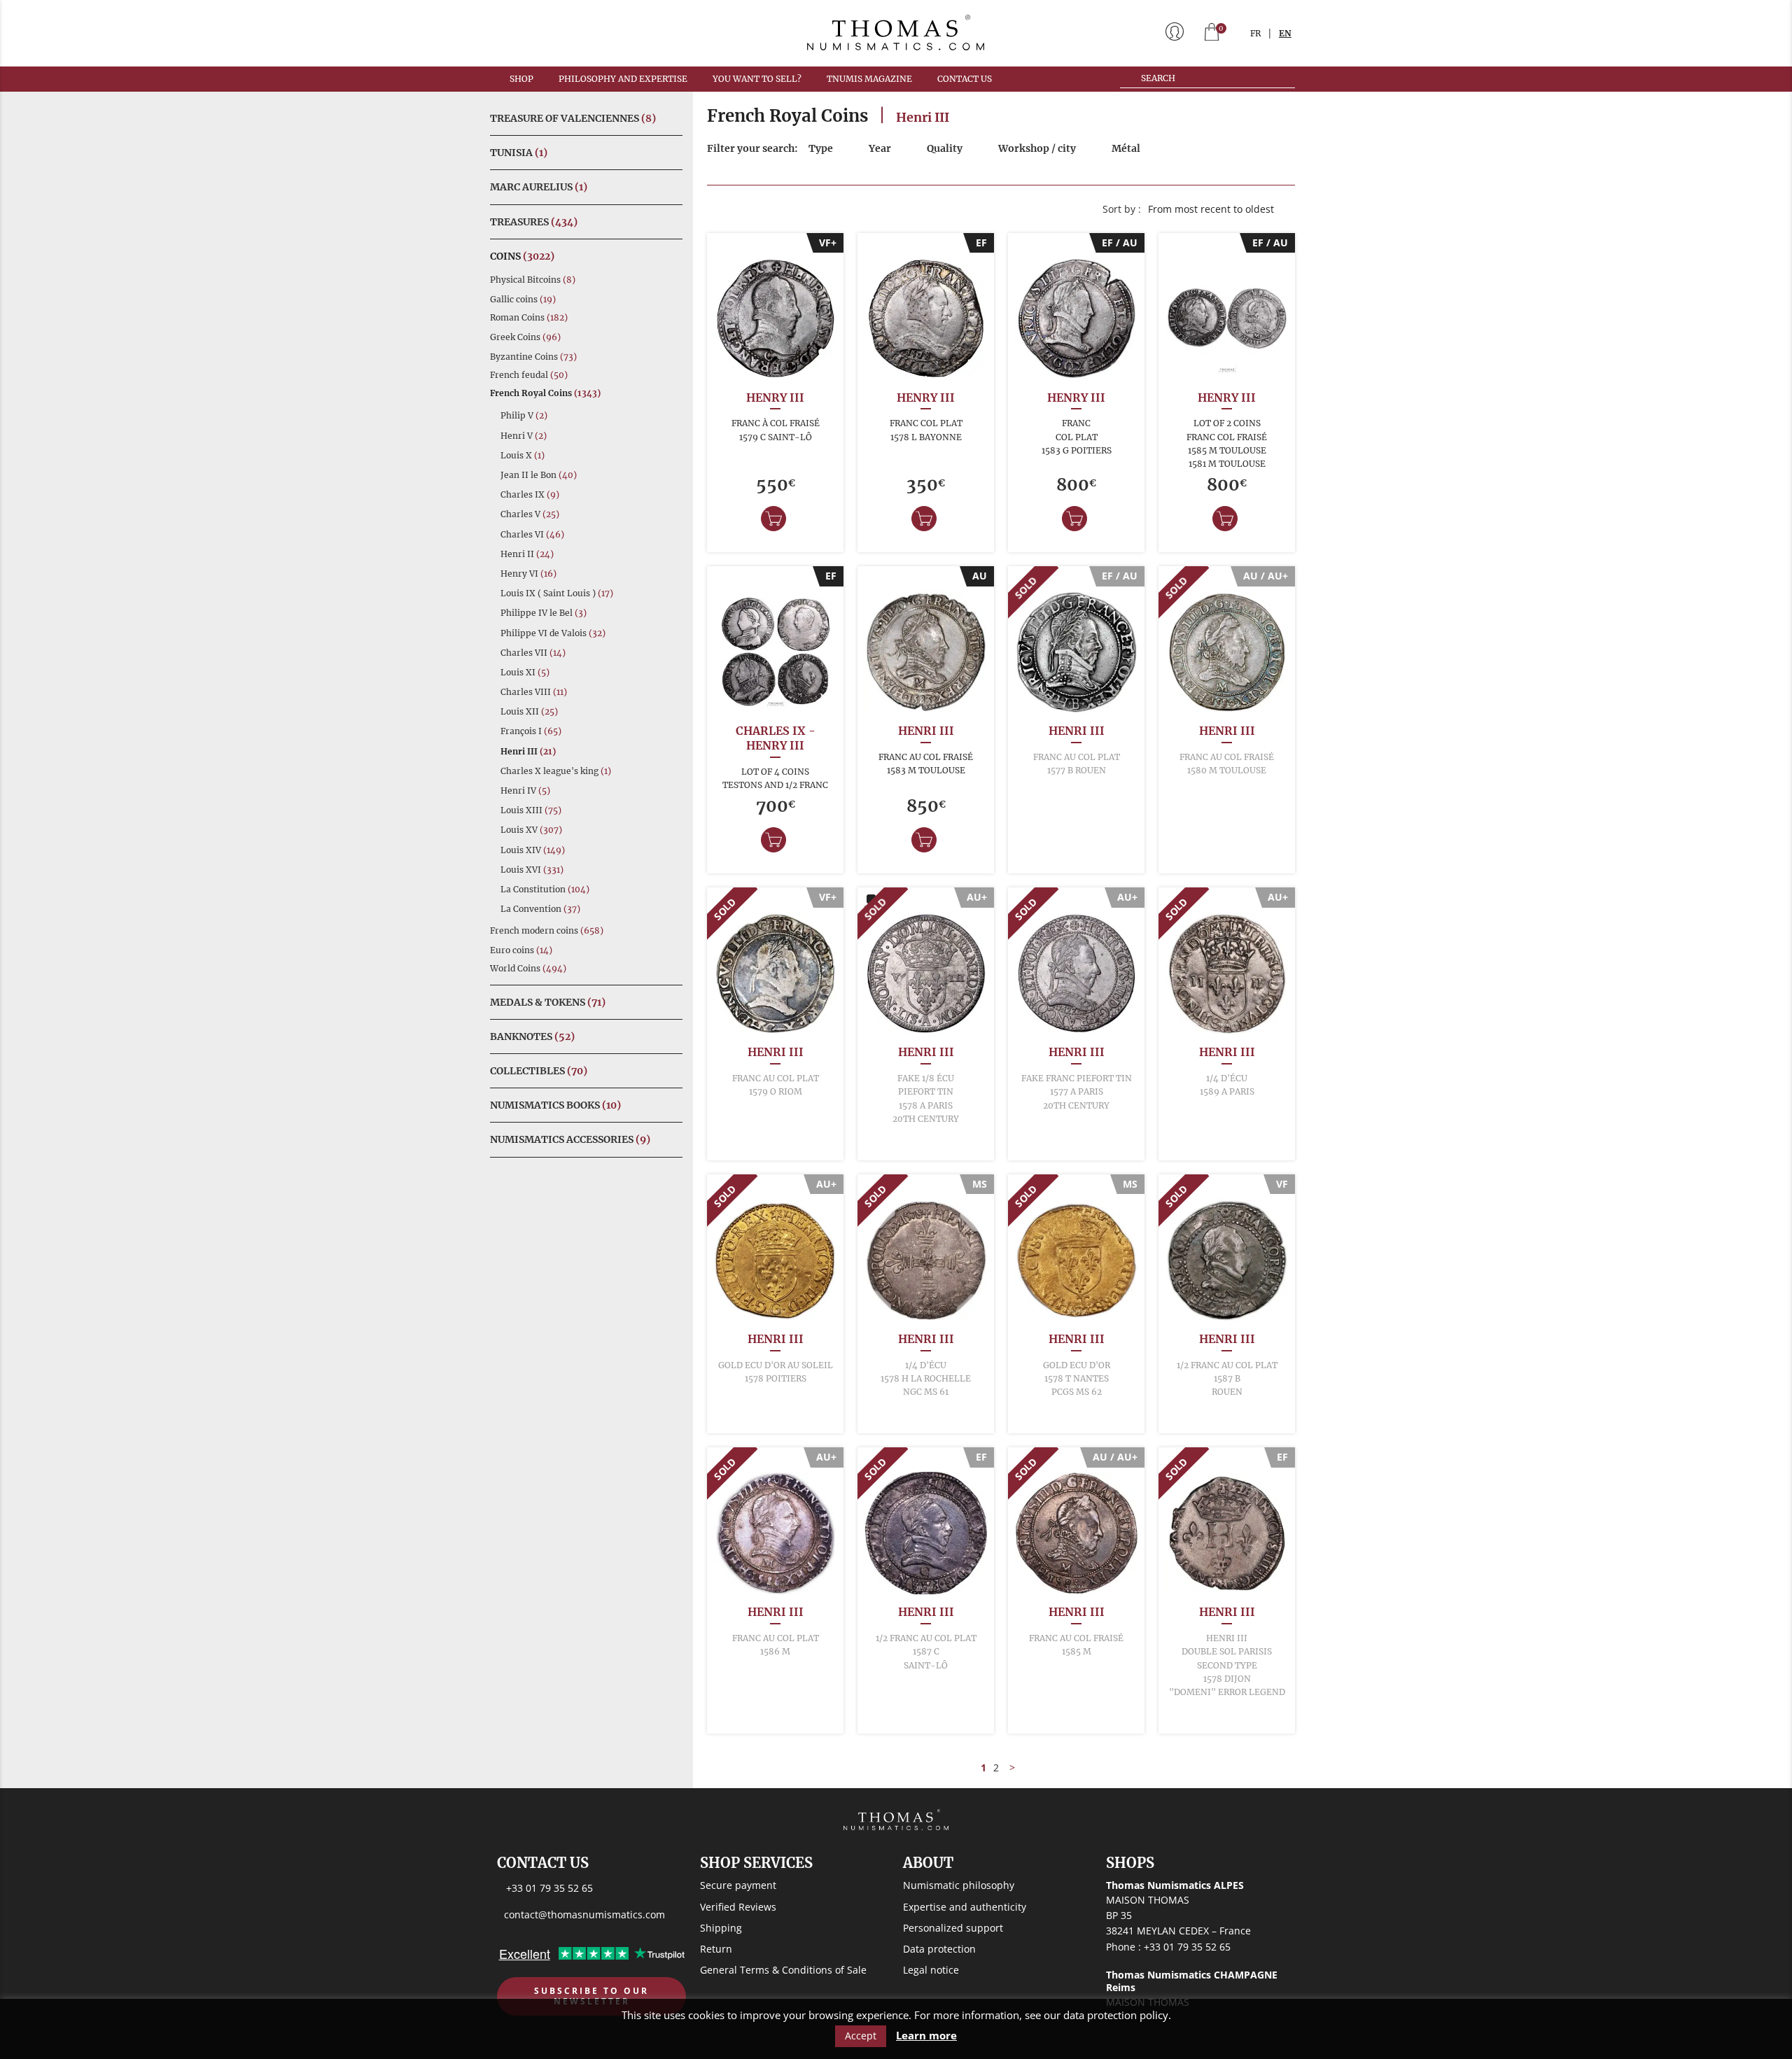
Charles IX (530, 494)
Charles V (530, 514)
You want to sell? (757, 79)
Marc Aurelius (539, 187)
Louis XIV (533, 850)
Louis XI (525, 672)
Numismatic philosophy (959, 1885)
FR (1255, 33)
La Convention (540, 909)
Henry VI (528, 574)
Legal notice (931, 1970)
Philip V (524, 415)
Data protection (939, 1949)
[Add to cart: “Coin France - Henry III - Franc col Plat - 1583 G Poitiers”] (1074, 519)
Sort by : (1122, 209)
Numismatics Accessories (570, 1139)
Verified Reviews (738, 1907)
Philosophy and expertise (623, 79)
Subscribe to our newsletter (591, 1996)
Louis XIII (531, 810)
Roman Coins (529, 317)
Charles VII (533, 653)
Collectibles (539, 1071)
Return (716, 1949)
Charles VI (532, 534)
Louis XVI (532, 870)
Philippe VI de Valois (553, 633)
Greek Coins (525, 337)
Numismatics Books (555, 1105)
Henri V (524, 436)
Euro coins (521, 950)
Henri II (527, 554)
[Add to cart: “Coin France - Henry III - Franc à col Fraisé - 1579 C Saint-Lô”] (773, 519)
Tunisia (519, 153)
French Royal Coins (545, 393)
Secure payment (738, 1885)
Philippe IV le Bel (544, 613)
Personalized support (953, 1928)
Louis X (523, 455)
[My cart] (1212, 33)
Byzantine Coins (533, 357)
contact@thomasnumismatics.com (584, 1914)
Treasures (534, 222)
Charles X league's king (556, 771)
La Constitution (545, 889)
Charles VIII (534, 692)
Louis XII (529, 711)
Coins (522, 256)
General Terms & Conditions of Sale (783, 1970)
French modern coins (547, 930)
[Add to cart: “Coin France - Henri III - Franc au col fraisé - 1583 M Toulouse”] (924, 840)
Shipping (721, 1928)
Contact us (965, 79)
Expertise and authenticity (965, 1907)
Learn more (926, 2036)
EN (1285, 33)
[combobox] (1218, 209)
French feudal (529, 375)
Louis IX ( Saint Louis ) (557, 593)
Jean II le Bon (539, 475)
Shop (521, 79)
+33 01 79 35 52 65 (549, 1888)
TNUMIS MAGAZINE (869, 79)
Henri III (528, 751)
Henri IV (525, 790)
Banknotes (532, 1036)
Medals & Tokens (548, 1002)
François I (531, 731)
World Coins (528, 968)
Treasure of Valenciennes (573, 118)
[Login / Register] (1175, 33)
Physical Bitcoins (533, 280)
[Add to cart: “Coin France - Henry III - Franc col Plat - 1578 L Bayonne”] (924, 519)
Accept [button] (861, 2036)
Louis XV (531, 830)
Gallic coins (523, 299)
